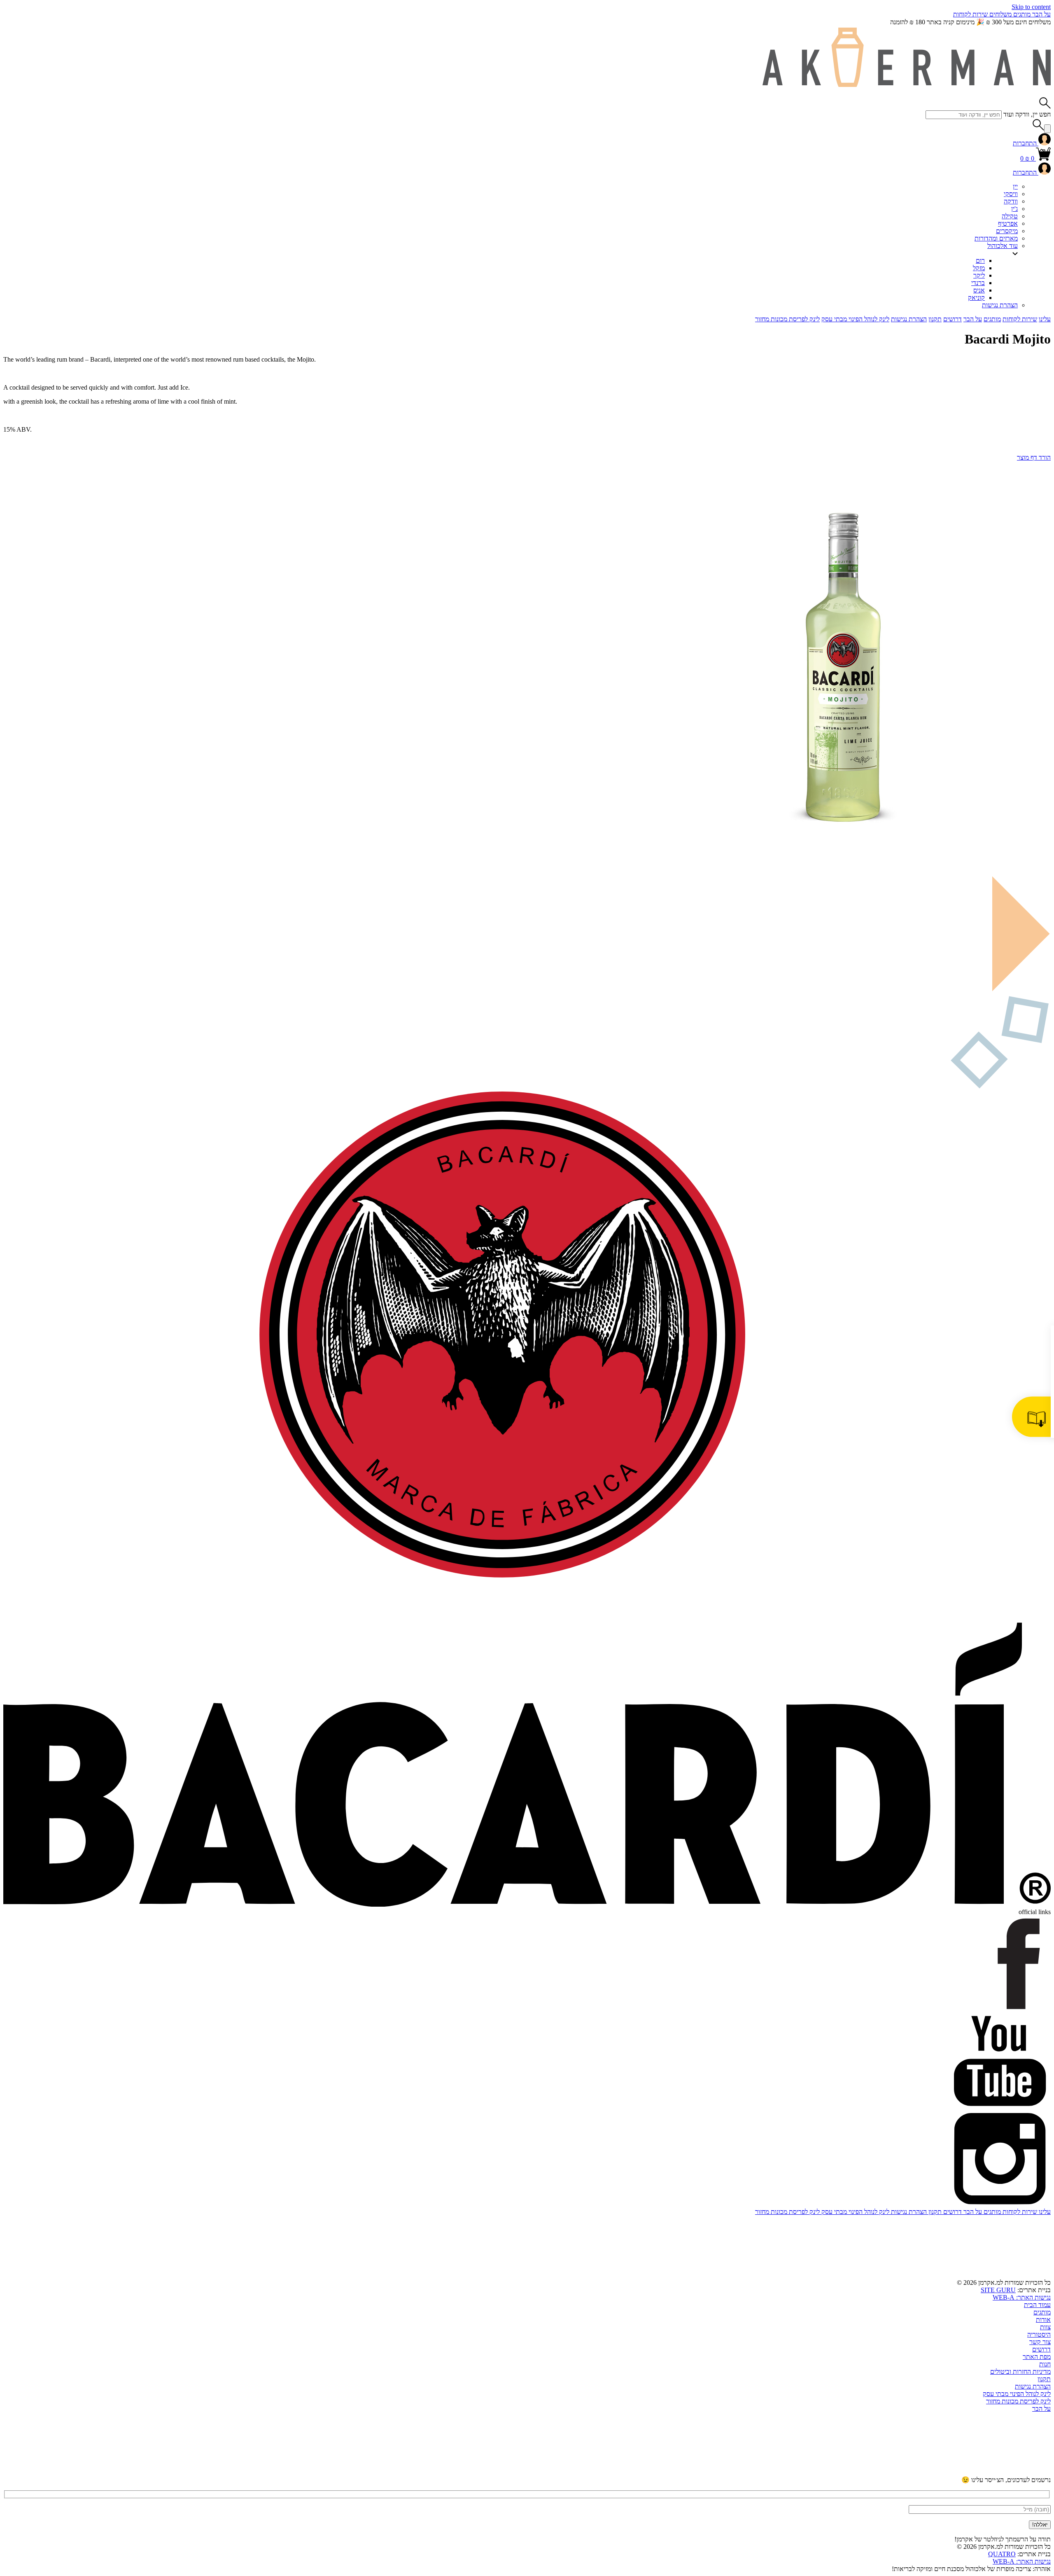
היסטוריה (1039, 2334)
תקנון (935, 319)
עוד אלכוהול (1003, 246)
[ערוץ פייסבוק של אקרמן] (739, 2472)
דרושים (953, 319)
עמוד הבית (1037, 2305)
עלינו (1045, 319)
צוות (1045, 2327)
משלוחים (1000, 14)
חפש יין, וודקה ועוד (1027, 114)
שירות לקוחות (970, 14)
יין (1015, 186)
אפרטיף (1008, 223)
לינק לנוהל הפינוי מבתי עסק (855, 319)
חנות (1045, 2364)
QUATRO (1002, 2554)
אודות (1043, 2320)
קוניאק (976, 298)
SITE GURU (998, 2290)
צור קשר (1040, 2342)
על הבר (1041, 14)
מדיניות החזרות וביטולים (1020, 2371)
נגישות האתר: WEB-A (1022, 2297)
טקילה (1010, 216)
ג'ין (1014, 209)
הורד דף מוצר (1034, 457)
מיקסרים (1007, 231)
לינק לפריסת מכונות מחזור (787, 319)
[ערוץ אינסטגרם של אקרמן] (864, 2472)
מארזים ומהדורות (996, 238)
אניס (979, 290)
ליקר (979, 275)
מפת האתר (1037, 2357)
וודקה (1011, 201)
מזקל (979, 268)
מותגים (1021, 14)
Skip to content (1031, 7)
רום (980, 261)
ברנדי (978, 283)
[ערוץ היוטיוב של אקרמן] (989, 2472)
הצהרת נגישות (1000, 305)
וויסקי (1011, 194)
